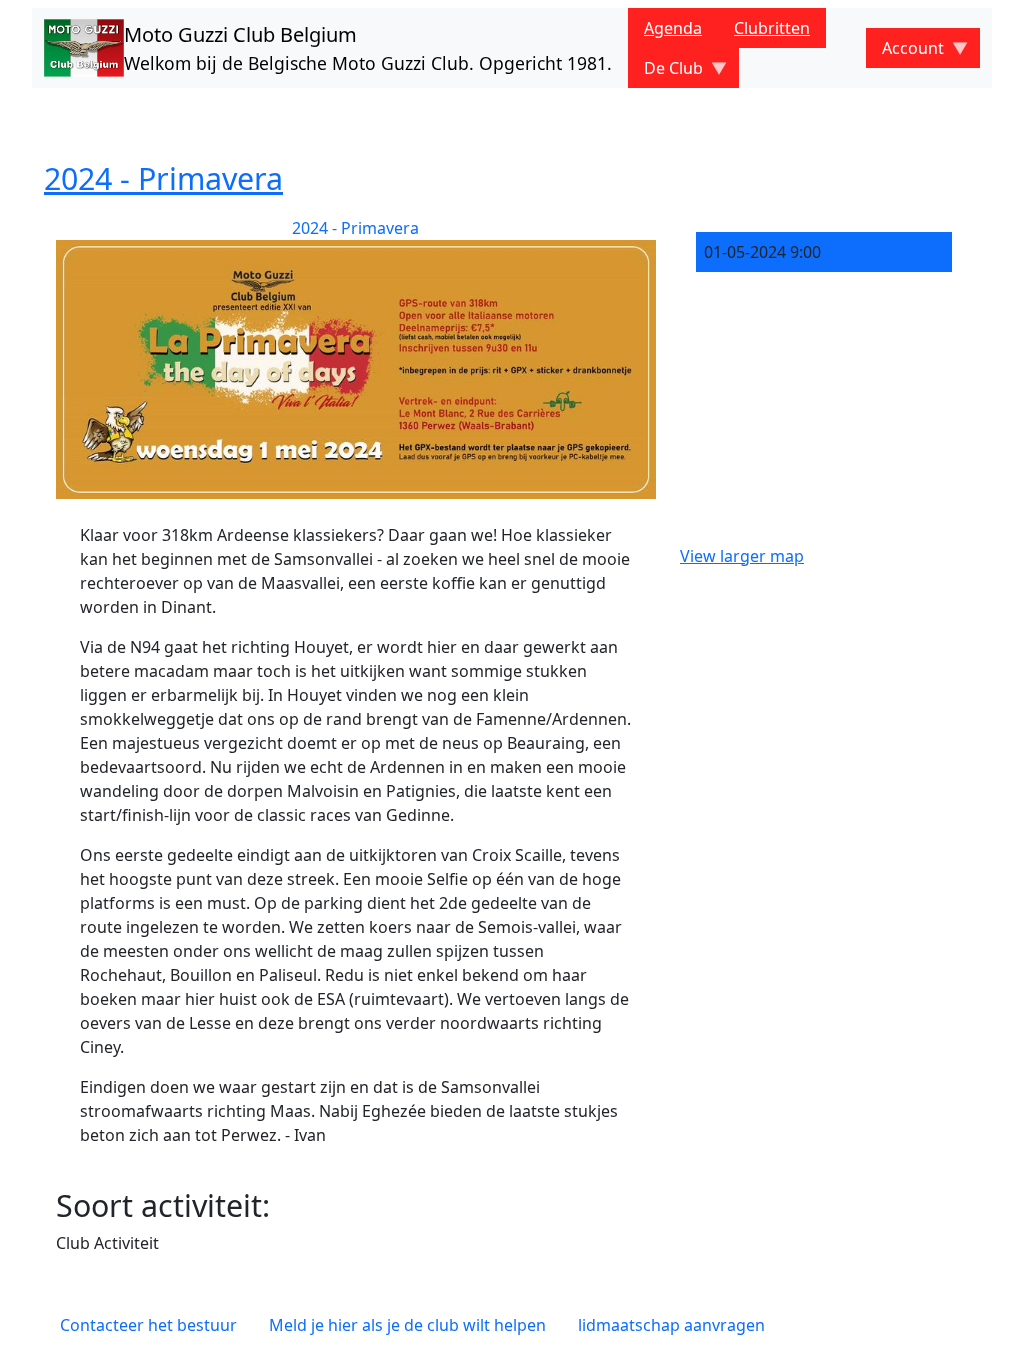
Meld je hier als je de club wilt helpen (407, 1325)
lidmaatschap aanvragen (671, 1325)
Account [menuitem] (905, 52)
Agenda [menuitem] (673, 28)
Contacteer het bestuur (148, 1325)
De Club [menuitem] (665, 72)
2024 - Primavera (163, 178)
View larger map (742, 556)
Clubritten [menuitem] (772, 28)
